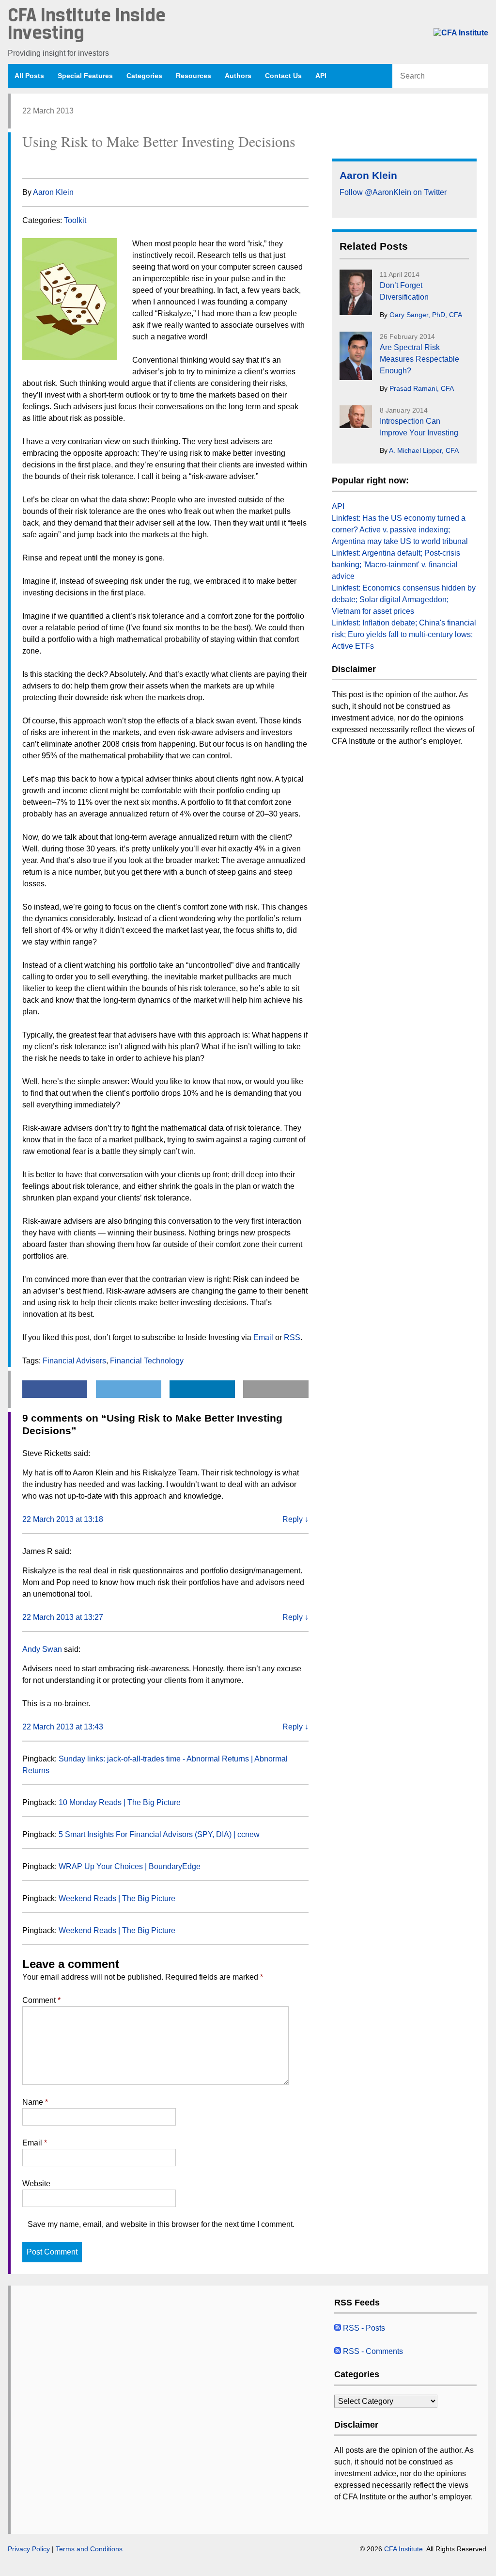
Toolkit (75, 220)
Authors (238, 76)
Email (263, 1337)
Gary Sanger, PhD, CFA (426, 315)
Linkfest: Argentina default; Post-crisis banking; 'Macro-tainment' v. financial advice (396, 565)
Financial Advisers (74, 1361)
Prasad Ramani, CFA (422, 388)
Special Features (85, 76)
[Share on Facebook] (27, 163)
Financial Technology (147, 1361)
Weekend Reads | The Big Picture (117, 1898)
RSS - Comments (372, 2351)
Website (36, 2184)
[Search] (480, 76)
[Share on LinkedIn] (64, 163)
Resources (194, 76)
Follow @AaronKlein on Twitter (393, 192)
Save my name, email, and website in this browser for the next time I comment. (161, 2224)
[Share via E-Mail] (83, 163)
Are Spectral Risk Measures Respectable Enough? (419, 359)
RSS (292, 1337)
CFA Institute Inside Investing (87, 25)
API (321, 76)
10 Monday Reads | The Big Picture (120, 1802)
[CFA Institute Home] (461, 33)
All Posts (29, 76)
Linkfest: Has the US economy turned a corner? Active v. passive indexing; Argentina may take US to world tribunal (400, 530)
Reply (295, 1519)
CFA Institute (403, 2549)
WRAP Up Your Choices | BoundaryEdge (130, 1866)
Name (35, 2102)
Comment (41, 2000)
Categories (144, 76)
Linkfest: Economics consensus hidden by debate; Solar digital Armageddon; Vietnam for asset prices (404, 600)
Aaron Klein (53, 192)
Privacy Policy (29, 2549)
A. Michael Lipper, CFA (424, 450)
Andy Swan (42, 1649)
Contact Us (283, 76)
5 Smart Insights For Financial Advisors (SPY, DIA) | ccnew (159, 1834)
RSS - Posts (363, 2328)
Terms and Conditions (89, 2549)
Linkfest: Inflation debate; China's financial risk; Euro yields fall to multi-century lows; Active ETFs (404, 634)
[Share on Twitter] (46, 163)
